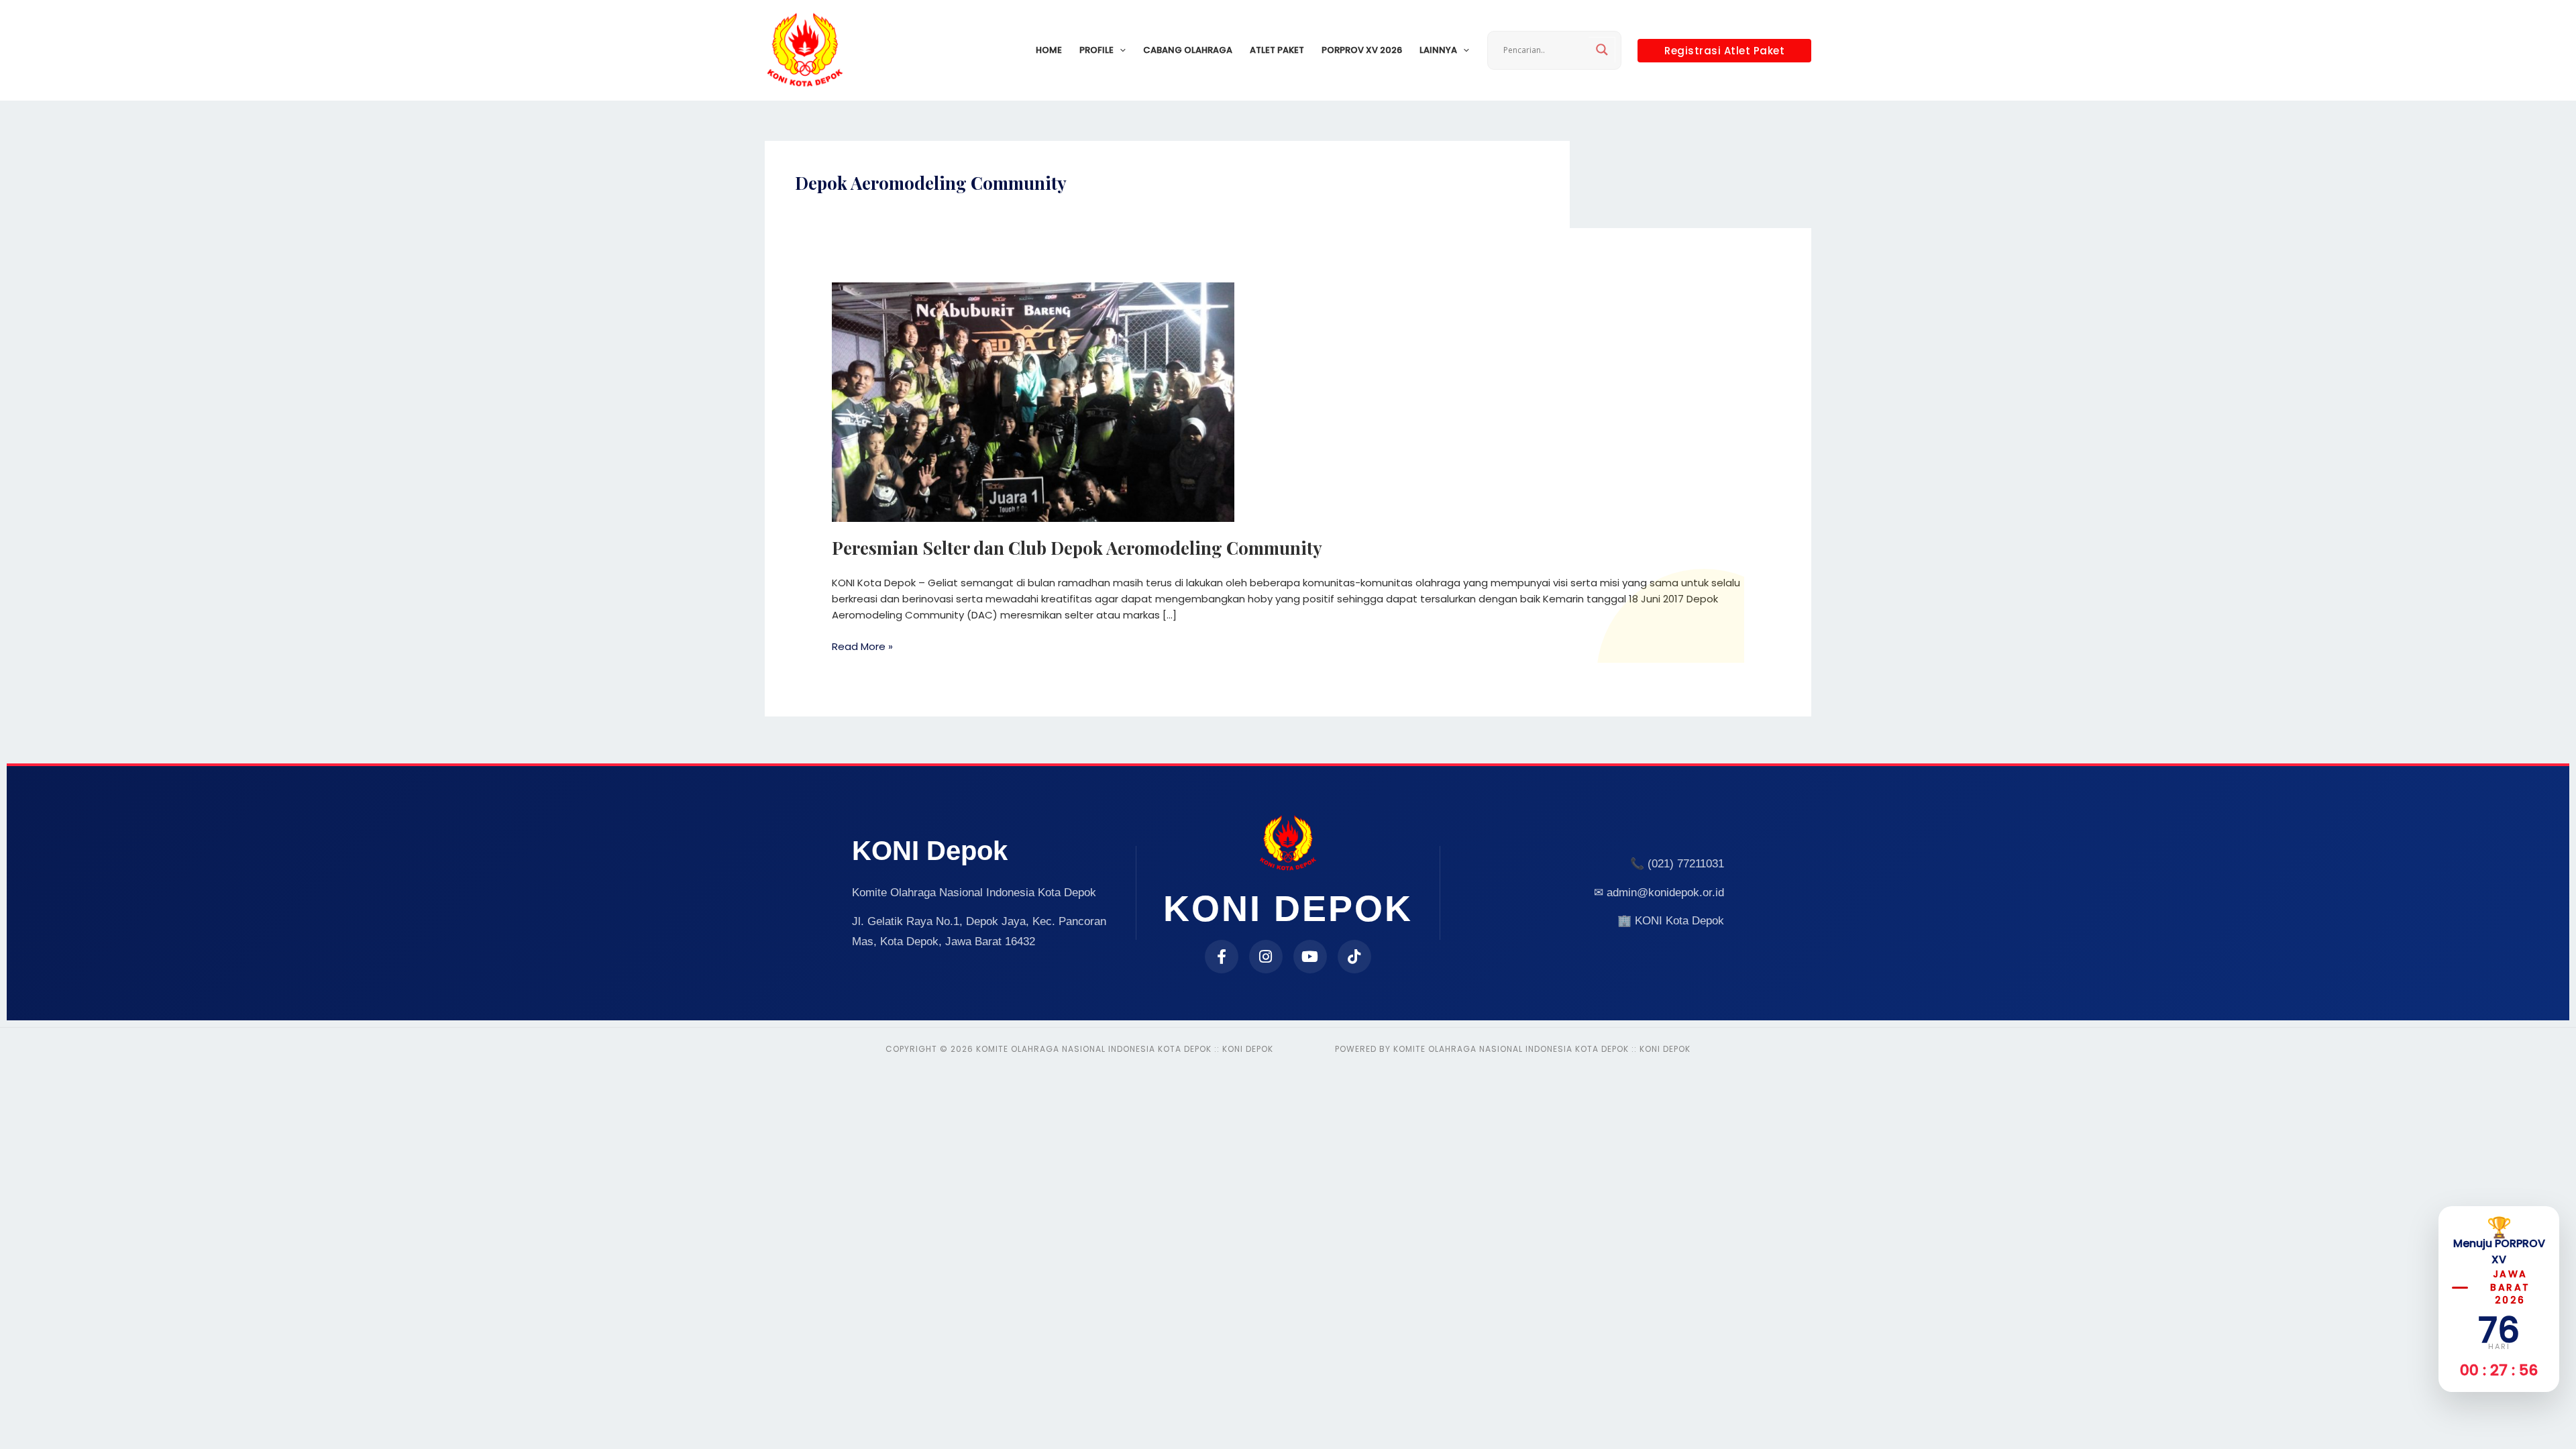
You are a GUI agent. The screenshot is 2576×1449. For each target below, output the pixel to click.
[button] (1120, 50)
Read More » (862, 646)
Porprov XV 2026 (1362, 50)
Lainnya (1438, 50)
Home (1049, 50)
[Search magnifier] (1602, 50)
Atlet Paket (1277, 50)
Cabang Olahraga (1188, 50)
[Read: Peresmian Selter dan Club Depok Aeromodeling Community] (1033, 401)
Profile (1096, 50)
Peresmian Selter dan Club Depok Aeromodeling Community (1077, 548)
